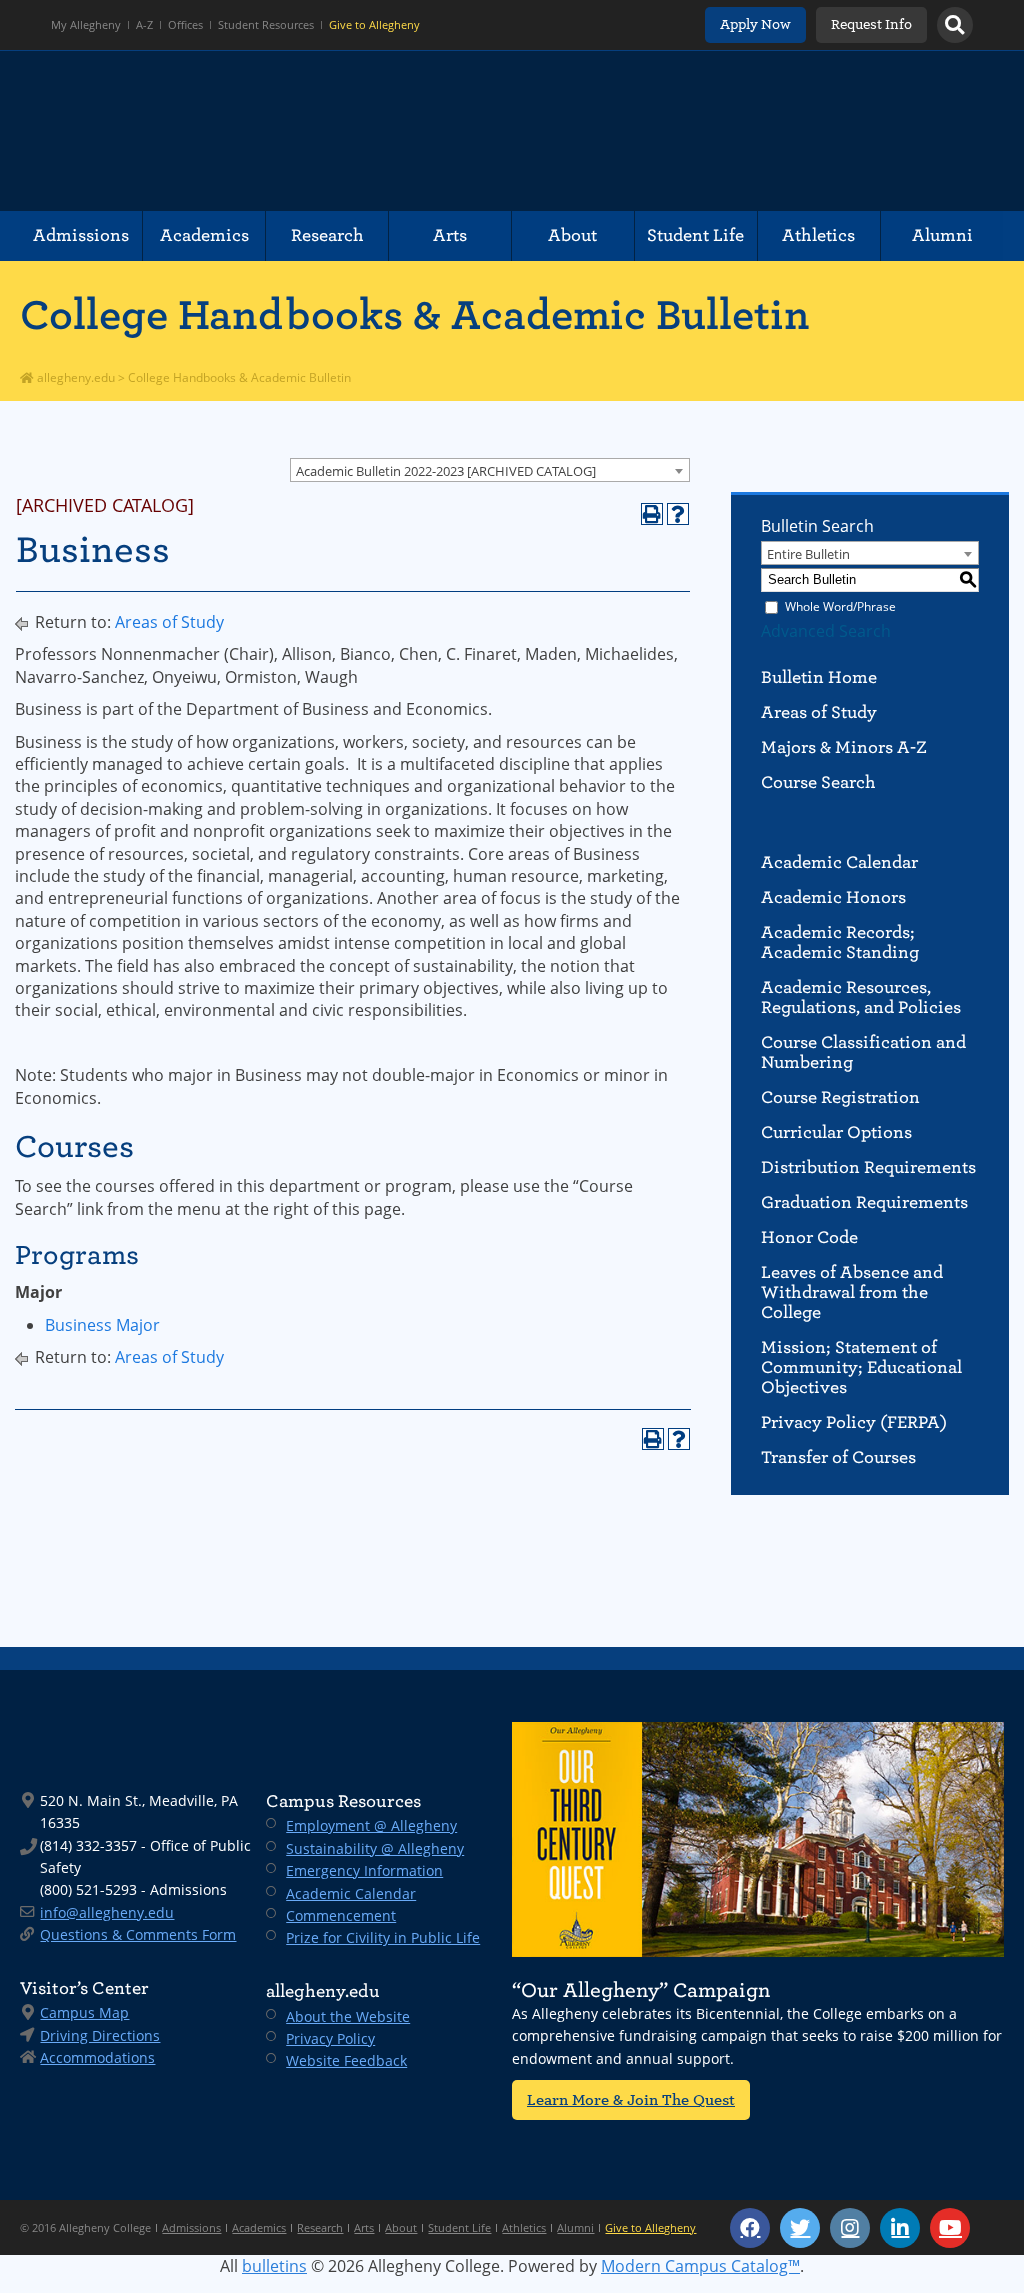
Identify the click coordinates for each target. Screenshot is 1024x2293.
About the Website (348, 2016)
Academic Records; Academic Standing (840, 942)
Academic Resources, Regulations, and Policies (861, 997)
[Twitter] (800, 2228)
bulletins (274, 2266)
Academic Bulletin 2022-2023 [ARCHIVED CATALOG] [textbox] (446, 471)
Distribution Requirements (868, 1167)
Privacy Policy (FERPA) (854, 1422)
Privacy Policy (330, 2038)
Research (327, 235)
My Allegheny (86, 25)
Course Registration (840, 1097)
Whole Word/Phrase (840, 606)
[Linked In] (900, 2228)
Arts (450, 235)
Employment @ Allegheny (371, 1825)
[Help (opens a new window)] (678, 514)
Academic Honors (833, 897)
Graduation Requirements (864, 1202)
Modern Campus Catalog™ (700, 2266)
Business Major (102, 1325)
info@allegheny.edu (107, 1912)
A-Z (144, 25)
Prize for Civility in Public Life (383, 1937)
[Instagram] (850, 2228)
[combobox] (490, 470)
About (572, 235)
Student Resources (266, 25)
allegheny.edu (74, 377)
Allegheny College (251, 131)
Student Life (695, 235)
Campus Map (84, 2012)
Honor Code (809, 1237)
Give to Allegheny (374, 25)
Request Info (871, 24)
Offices (185, 25)
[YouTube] (950, 2228)
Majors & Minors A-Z (844, 747)
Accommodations (97, 2057)
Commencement (341, 1915)
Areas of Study (169, 622)
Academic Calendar (839, 862)
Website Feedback (346, 2060)
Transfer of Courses (838, 1457)
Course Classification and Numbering (863, 1052)
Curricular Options (836, 1132)
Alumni (942, 235)
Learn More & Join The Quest (631, 2099)
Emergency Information (364, 1870)
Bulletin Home (819, 677)
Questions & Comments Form (138, 1934)
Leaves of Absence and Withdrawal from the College (852, 1292)
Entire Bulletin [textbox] (808, 554)
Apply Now (755, 24)
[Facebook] (750, 2228)
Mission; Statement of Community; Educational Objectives (861, 1367)
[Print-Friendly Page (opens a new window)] (652, 514)
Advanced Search (826, 631)
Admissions (81, 235)
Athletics (818, 235)
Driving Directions (100, 2035)
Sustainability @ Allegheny (375, 1848)
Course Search (818, 782)
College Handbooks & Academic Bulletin (415, 315)
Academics (204, 235)
